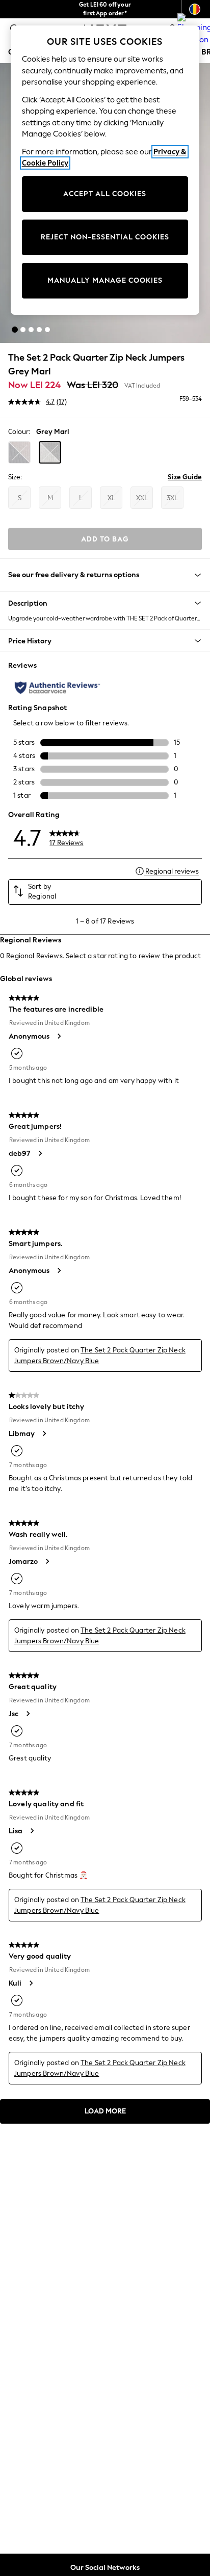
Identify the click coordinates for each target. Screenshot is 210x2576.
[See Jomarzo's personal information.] (47, 1561)
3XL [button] (172, 498)
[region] (105, 170)
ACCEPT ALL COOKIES (105, 194)
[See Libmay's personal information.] (44, 1433)
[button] (15, 330)
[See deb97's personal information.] (40, 1153)
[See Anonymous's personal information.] (59, 1036)
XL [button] (111, 498)
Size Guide (185, 477)
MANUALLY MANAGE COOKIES (105, 280)
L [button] (81, 498)
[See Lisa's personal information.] (32, 1831)
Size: (15, 477)
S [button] (20, 498)
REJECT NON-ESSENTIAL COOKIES (105, 237)
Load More (105, 2111)
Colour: (19, 432)
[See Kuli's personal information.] (31, 1983)
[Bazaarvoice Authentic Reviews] (57, 688)
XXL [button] (142, 498)
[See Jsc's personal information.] (28, 1714)
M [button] (50, 498)
